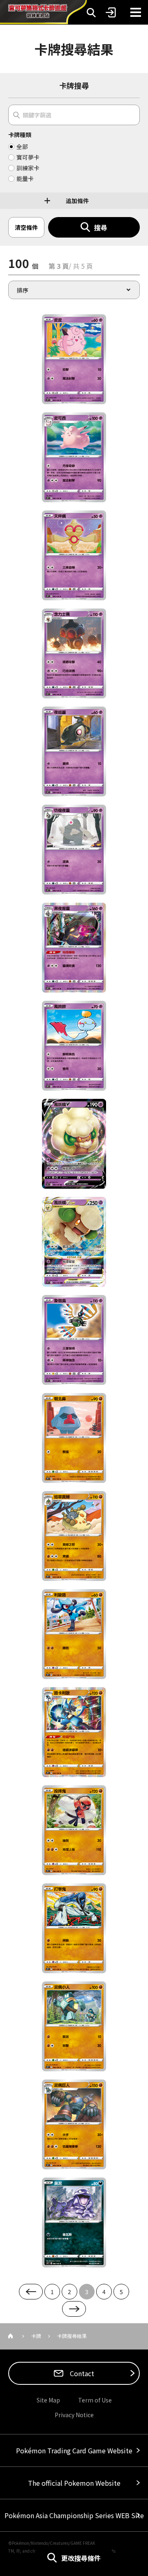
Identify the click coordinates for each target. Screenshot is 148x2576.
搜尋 (101, 227)
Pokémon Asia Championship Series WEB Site (74, 2515)
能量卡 (25, 178)
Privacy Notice (74, 2415)
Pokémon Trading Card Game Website (74, 2450)
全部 (22, 146)
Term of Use (95, 2400)
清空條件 (26, 227)
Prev (31, 2292)
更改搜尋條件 (81, 2558)
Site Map (48, 2400)
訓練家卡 (28, 168)
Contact (81, 2373)
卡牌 (36, 2336)
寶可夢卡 (28, 157)
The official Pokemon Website (74, 2483)
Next (74, 2309)
